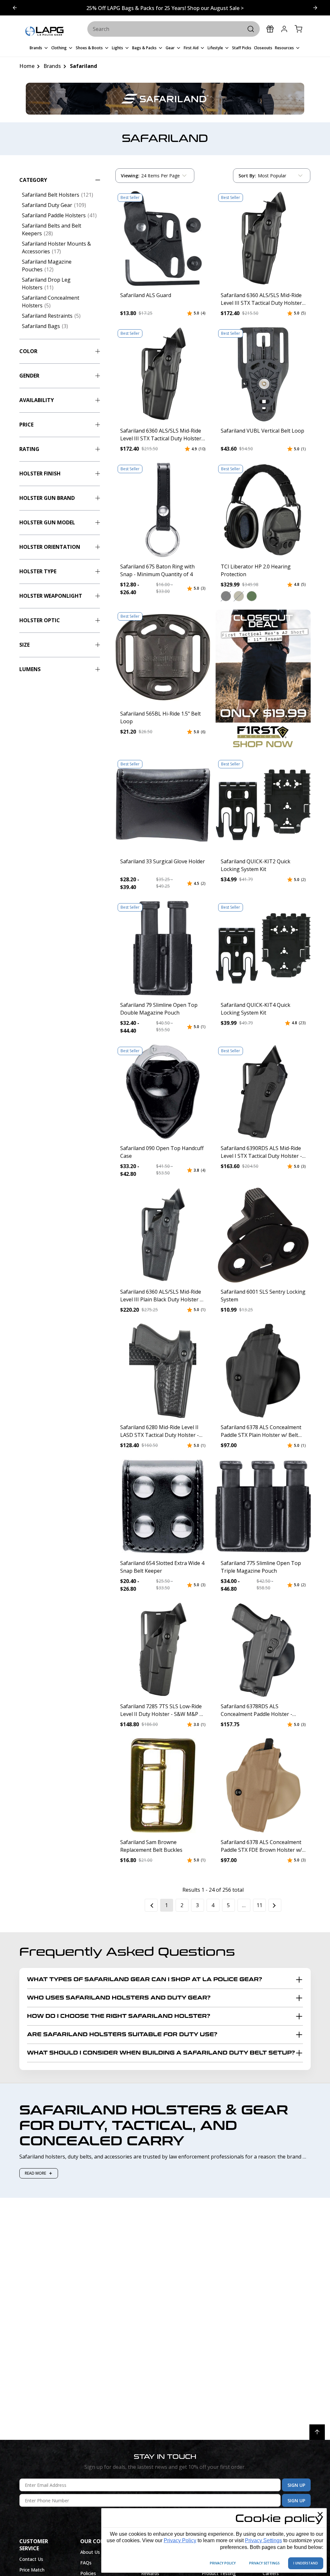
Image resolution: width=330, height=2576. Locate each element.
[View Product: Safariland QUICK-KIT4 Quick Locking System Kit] (263, 948)
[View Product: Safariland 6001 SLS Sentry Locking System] (263, 1235)
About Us (90, 2552)
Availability (37, 400)
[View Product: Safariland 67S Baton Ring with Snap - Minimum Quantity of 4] (163, 510)
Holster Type (38, 571)
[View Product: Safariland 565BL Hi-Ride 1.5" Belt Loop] (163, 657)
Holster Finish (40, 473)
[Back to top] (317, 2432)
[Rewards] (270, 29)
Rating (29, 449)
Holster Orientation (50, 547)
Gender (29, 376)
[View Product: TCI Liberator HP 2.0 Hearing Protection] (263, 510)
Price (26, 425)
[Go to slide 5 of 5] (315, 8)
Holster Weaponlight (51, 596)
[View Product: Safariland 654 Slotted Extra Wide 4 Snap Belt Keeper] (163, 1506)
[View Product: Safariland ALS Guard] (163, 239)
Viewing (130, 176)
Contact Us (31, 2559)
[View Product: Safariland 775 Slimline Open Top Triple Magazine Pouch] (263, 1506)
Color (28, 351)
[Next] (275, 1905)
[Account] (284, 29)
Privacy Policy (180, 2540)
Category (33, 180)
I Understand (306, 2563)
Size (24, 645)
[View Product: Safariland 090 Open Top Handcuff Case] (163, 1092)
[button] (226, 596)
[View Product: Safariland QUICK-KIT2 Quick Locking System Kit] (263, 805)
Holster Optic (40, 620)
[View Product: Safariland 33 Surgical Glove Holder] (163, 805)
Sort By (247, 177)
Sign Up (296, 2485)
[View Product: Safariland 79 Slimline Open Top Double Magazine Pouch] (163, 948)
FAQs (86, 2563)
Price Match (32, 2570)
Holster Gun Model (47, 522)
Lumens (30, 669)
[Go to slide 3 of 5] (15, 8)
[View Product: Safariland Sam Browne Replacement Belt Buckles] (163, 1785)
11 (259, 1905)
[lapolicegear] (44, 32)
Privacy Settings (263, 2540)
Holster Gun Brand (47, 498)
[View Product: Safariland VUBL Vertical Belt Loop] (263, 374)
